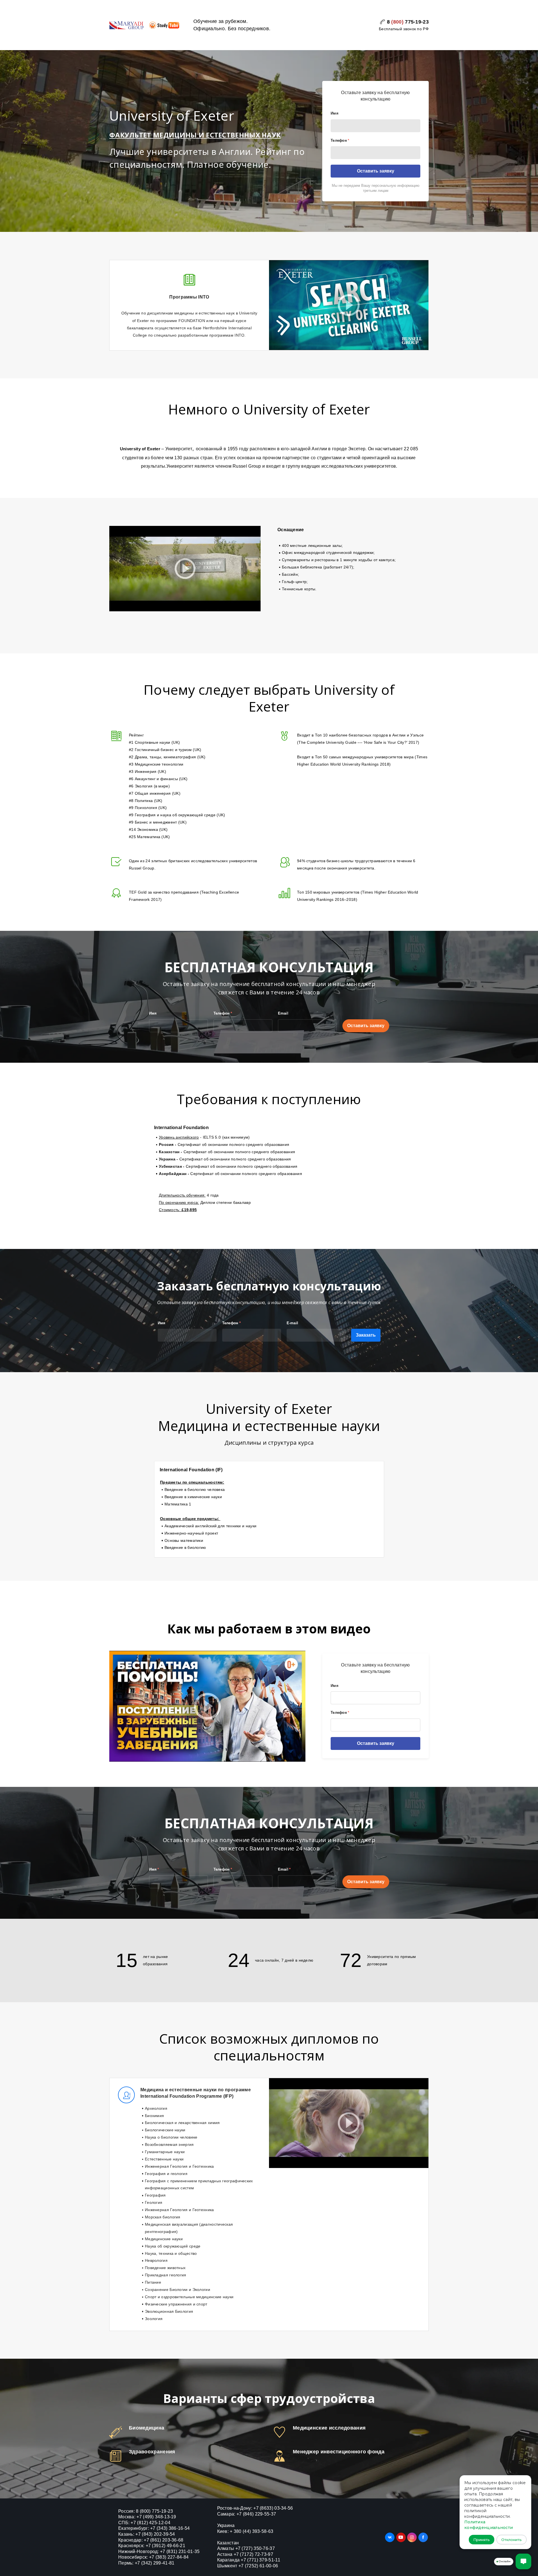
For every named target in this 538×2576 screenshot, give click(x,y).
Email (283, 1013)
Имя (335, 113)
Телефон (340, 140)
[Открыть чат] (523, 2561)
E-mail (293, 1323)
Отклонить (512, 2540)
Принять (482, 2540)
